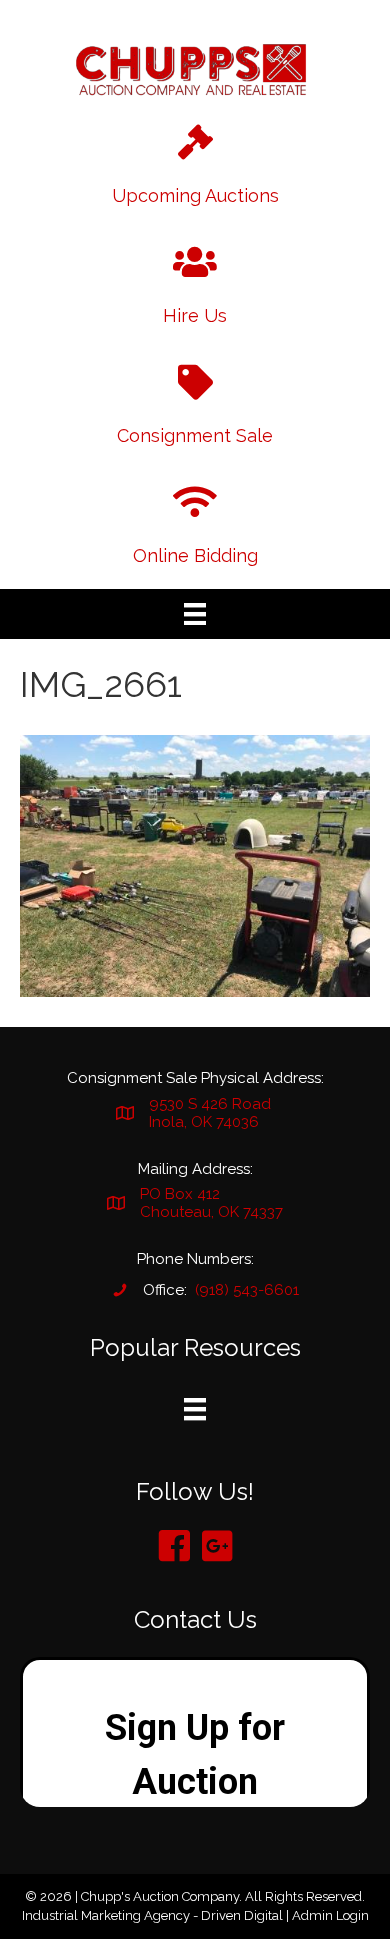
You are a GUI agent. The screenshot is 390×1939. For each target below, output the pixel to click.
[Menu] (195, 614)
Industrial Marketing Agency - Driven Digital (152, 1915)
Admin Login (330, 1915)
